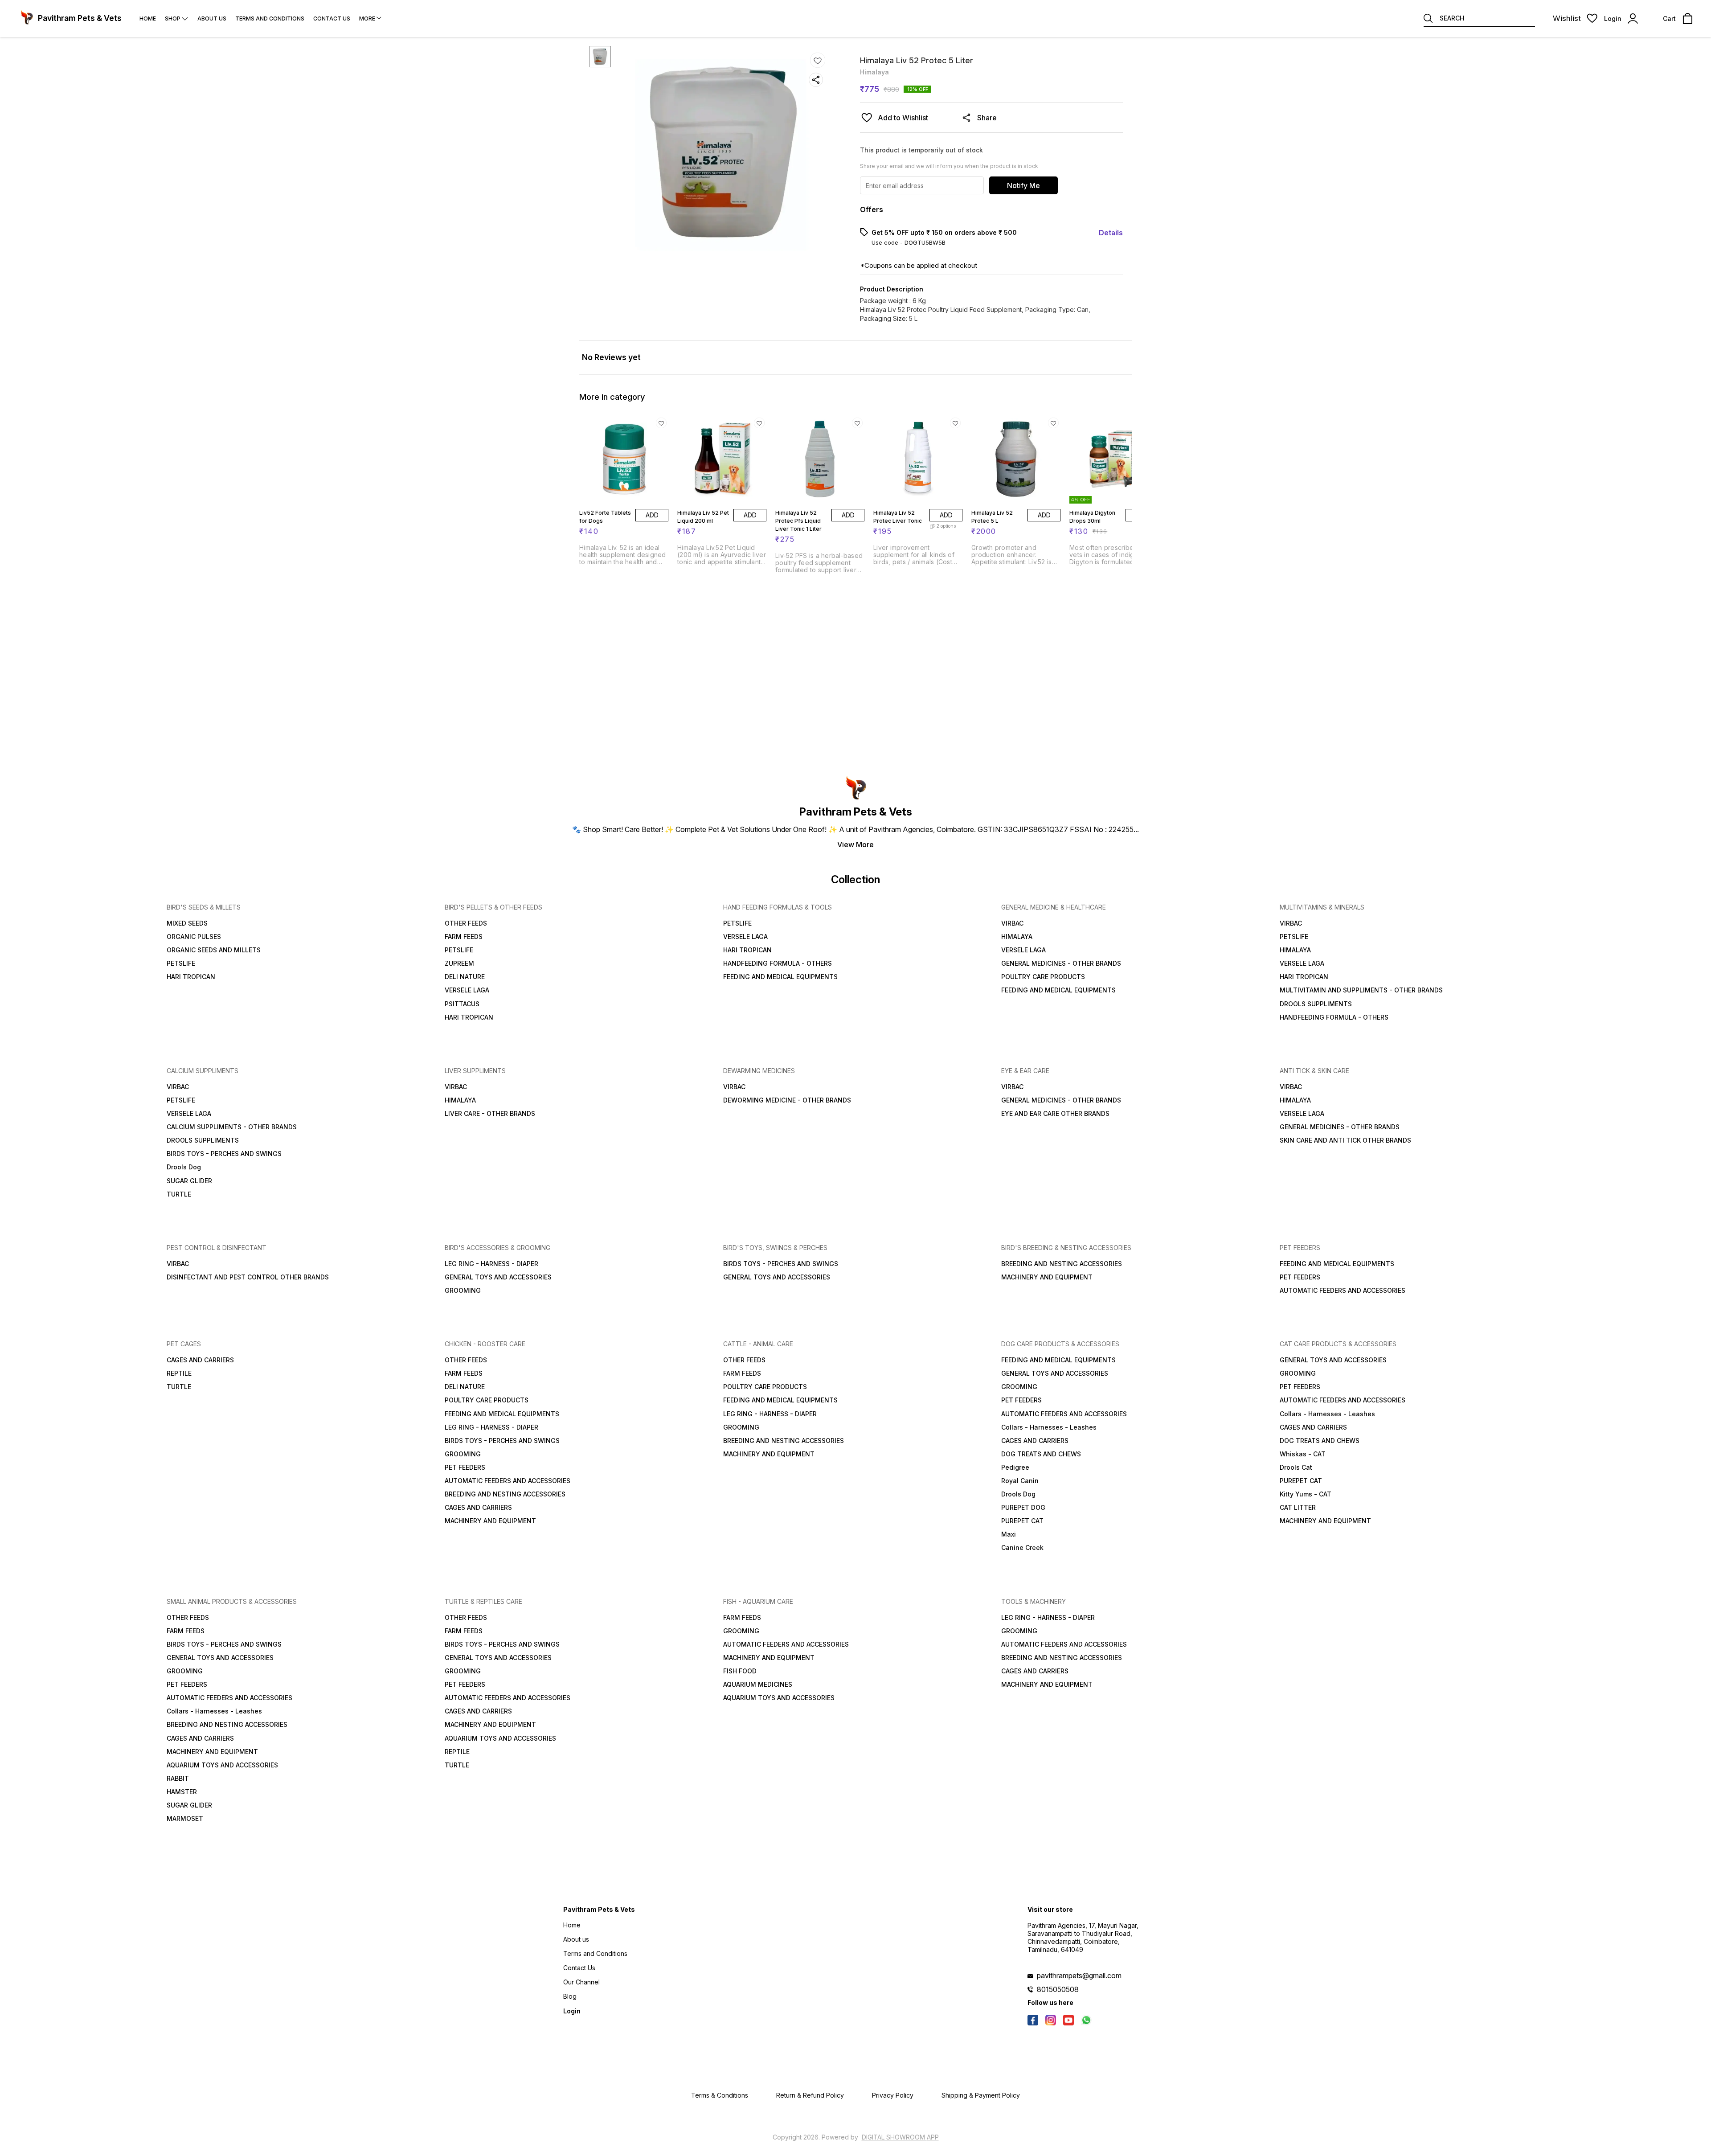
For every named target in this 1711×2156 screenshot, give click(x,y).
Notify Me (1023, 185)
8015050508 (1058, 1989)
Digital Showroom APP (900, 2137)
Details (1111, 233)
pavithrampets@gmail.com (1079, 1976)
